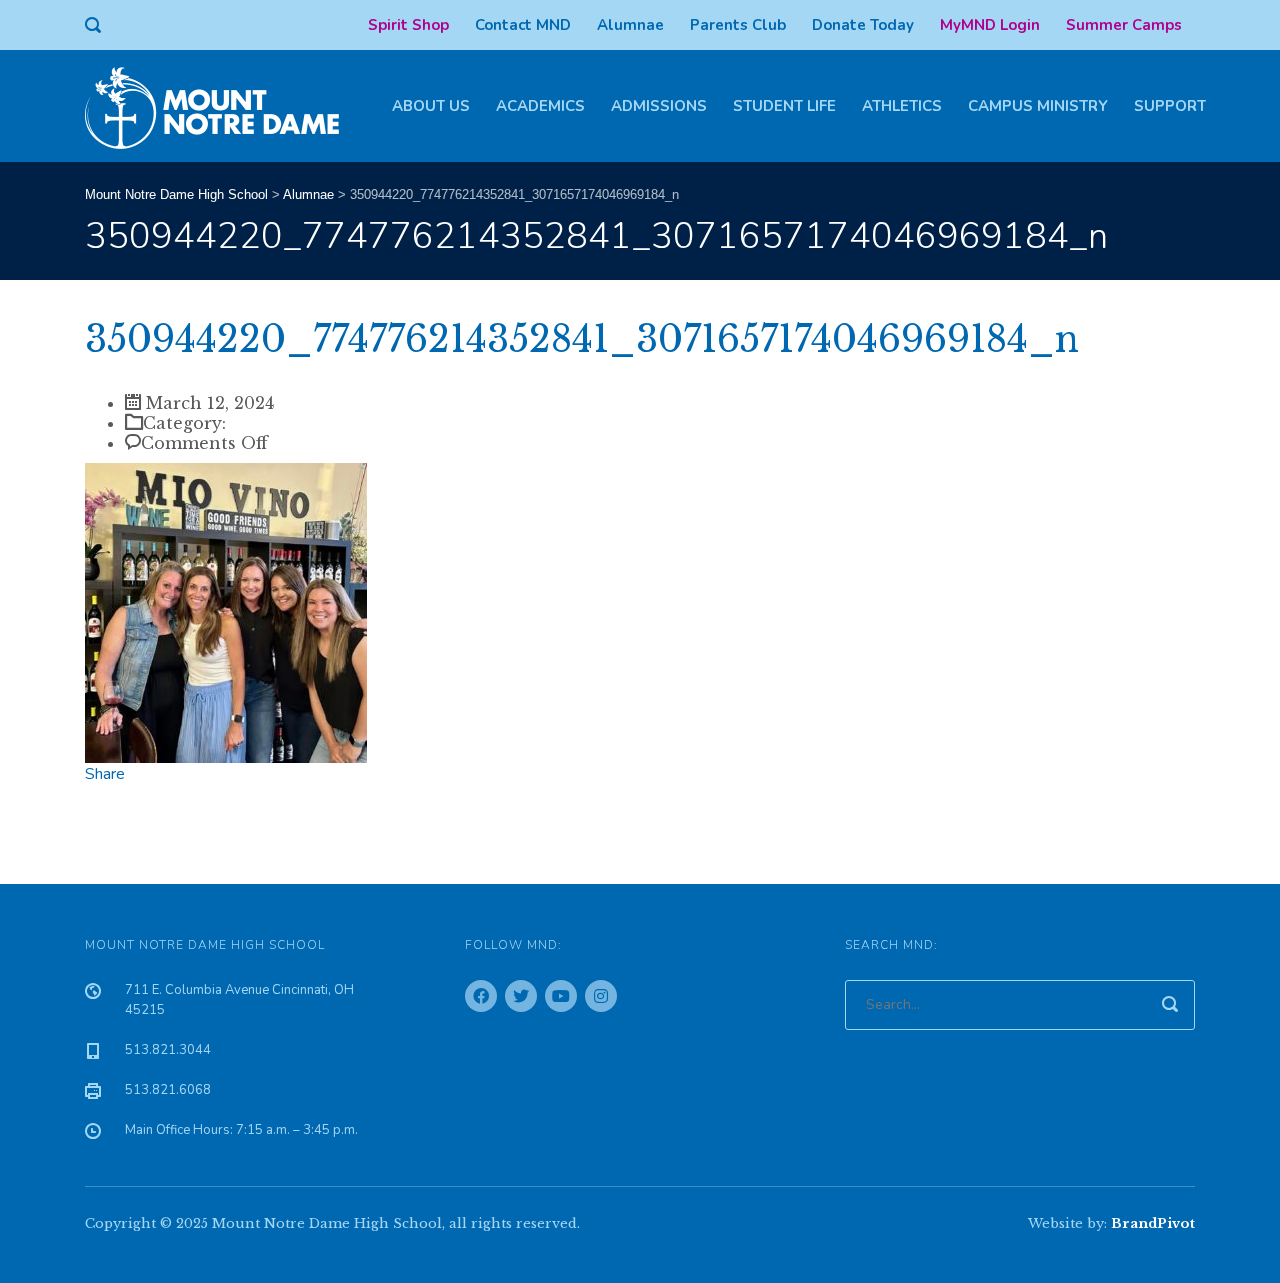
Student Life (784, 106)
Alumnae (630, 25)
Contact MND (523, 25)
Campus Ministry (1038, 106)
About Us (431, 106)
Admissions (659, 106)
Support (1170, 106)
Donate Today (863, 25)
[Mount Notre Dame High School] (222, 106)
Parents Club (738, 25)
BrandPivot (1153, 1223)
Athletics (902, 106)
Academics (540, 106)
